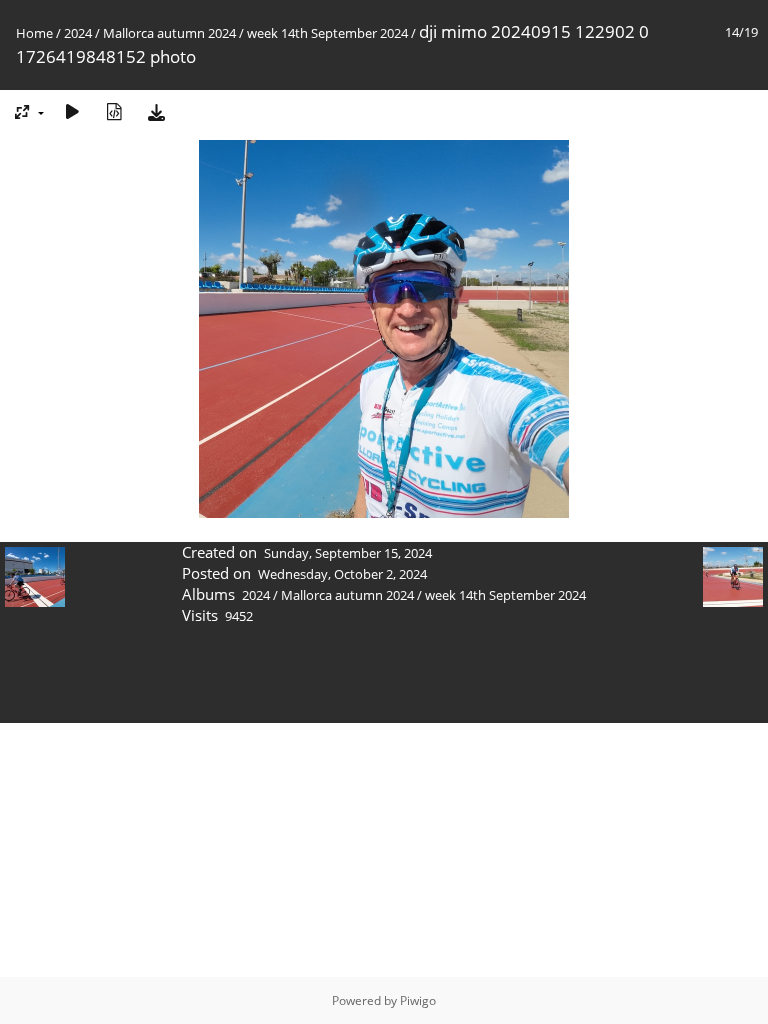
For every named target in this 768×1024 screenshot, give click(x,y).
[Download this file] (156, 111)
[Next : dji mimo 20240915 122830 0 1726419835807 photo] (713, 597)
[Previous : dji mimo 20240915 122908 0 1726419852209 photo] (55, 597)
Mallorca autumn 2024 (169, 33)
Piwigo (418, 1000)
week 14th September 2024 (327, 33)
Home (34, 33)
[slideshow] (72, 111)
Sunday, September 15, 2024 (348, 553)
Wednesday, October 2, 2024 (342, 574)
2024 (78, 33)
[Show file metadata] (114, 111)
